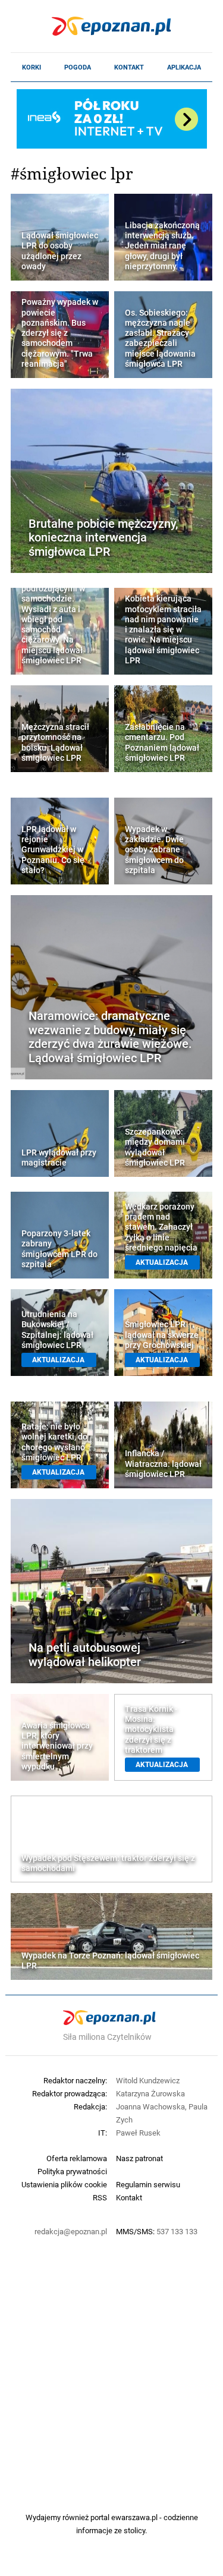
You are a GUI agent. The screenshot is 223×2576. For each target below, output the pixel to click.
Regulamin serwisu (148, 2184)
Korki (32, 67)
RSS (100, 2197)
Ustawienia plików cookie (64, 2184)
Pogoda (78, 67)
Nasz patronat (139, 2158)
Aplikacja (184, 67)
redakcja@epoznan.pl (71, 2231)
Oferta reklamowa (77, 2158)
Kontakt (129, 67)
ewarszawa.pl (134, 2517)
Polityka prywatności (72, 2171)
